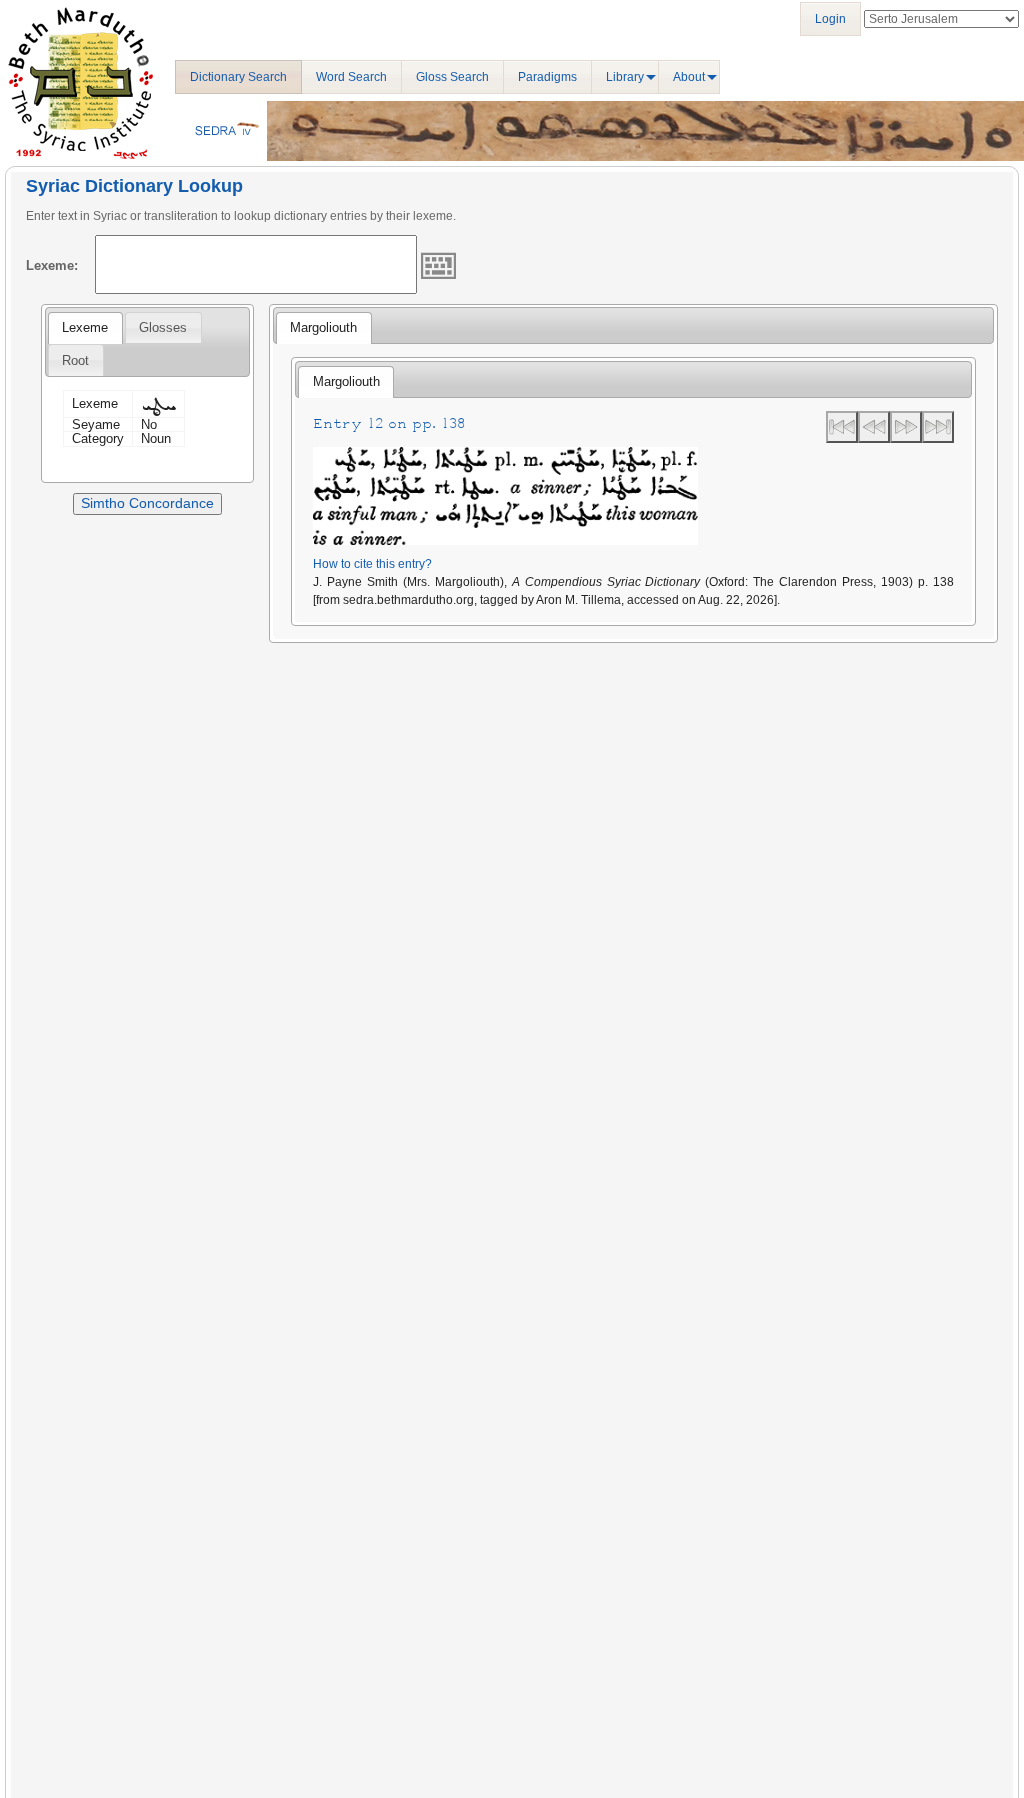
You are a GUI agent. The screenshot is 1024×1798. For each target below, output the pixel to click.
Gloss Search (452, 77)
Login (830, 19)
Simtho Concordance (147, 503)
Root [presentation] (75, 360)
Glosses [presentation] (163, 327)
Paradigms (547, 77)
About (689, 77)
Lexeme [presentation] (85, 327)
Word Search (351, 77)
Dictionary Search (238, 77)
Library (625, 77)
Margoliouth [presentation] (323, 327)
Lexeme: (52, 265)
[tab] (85, 328)
